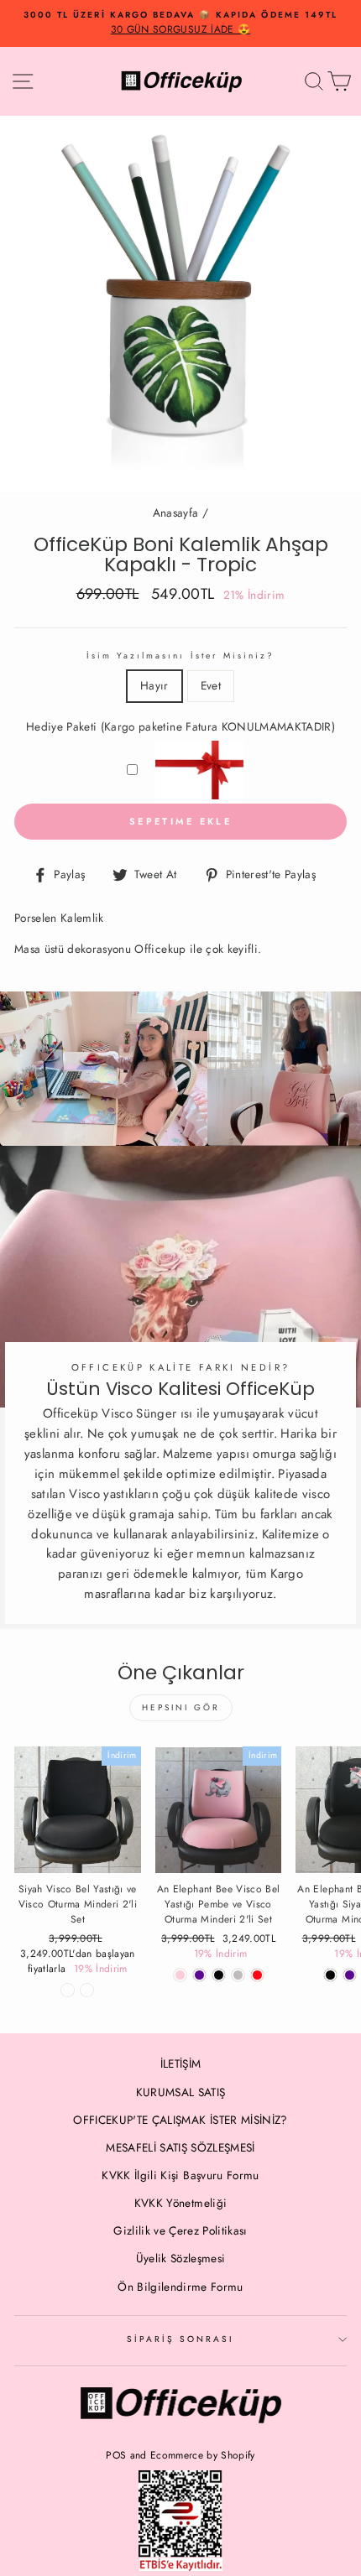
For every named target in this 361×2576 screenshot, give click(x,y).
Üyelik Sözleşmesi (181, 2258)
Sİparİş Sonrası (181, 2339)
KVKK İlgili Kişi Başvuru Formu (180, 2175)
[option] (180, 23)
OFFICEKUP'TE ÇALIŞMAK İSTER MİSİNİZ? (180, 2120)
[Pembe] (180, 1975)
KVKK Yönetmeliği (180, 2203)
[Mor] (199, 1975)
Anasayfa (176, 513)
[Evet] (87, 1990)
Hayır (154, 685)
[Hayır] (68, 1990)
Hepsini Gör (181, 1707)
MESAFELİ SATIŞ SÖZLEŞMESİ (180, 2147)
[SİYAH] (219, 1975)
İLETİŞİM (181, 2063)
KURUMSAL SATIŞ (181, 2092)
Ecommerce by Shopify (203, 2455)
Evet (211, 685)
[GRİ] (238, 1975)
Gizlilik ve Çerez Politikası (180, 2230)
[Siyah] (330, 1975)
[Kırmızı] (257, 1975)
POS (116, 2455)
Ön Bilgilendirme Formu (180, 2287)
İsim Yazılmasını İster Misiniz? (181, 656)
